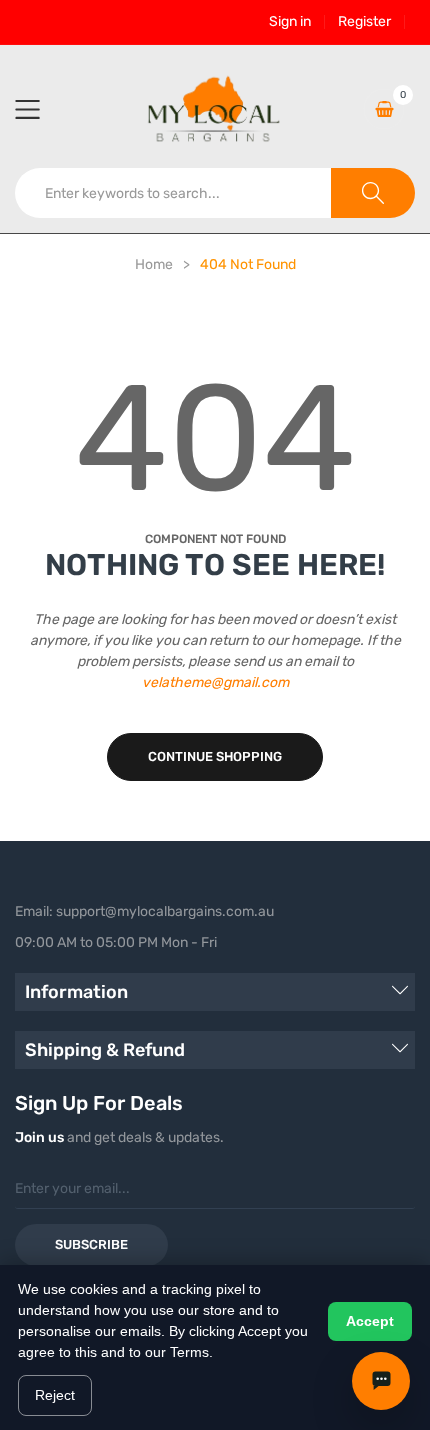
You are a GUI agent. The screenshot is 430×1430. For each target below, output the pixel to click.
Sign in (290, 22)
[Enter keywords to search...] (373, 193)
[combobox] (173, 193)
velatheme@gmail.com (215, 682)
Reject (55, 1395)
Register (364, 22)
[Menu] (40, 109)
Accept (370, 1321)
